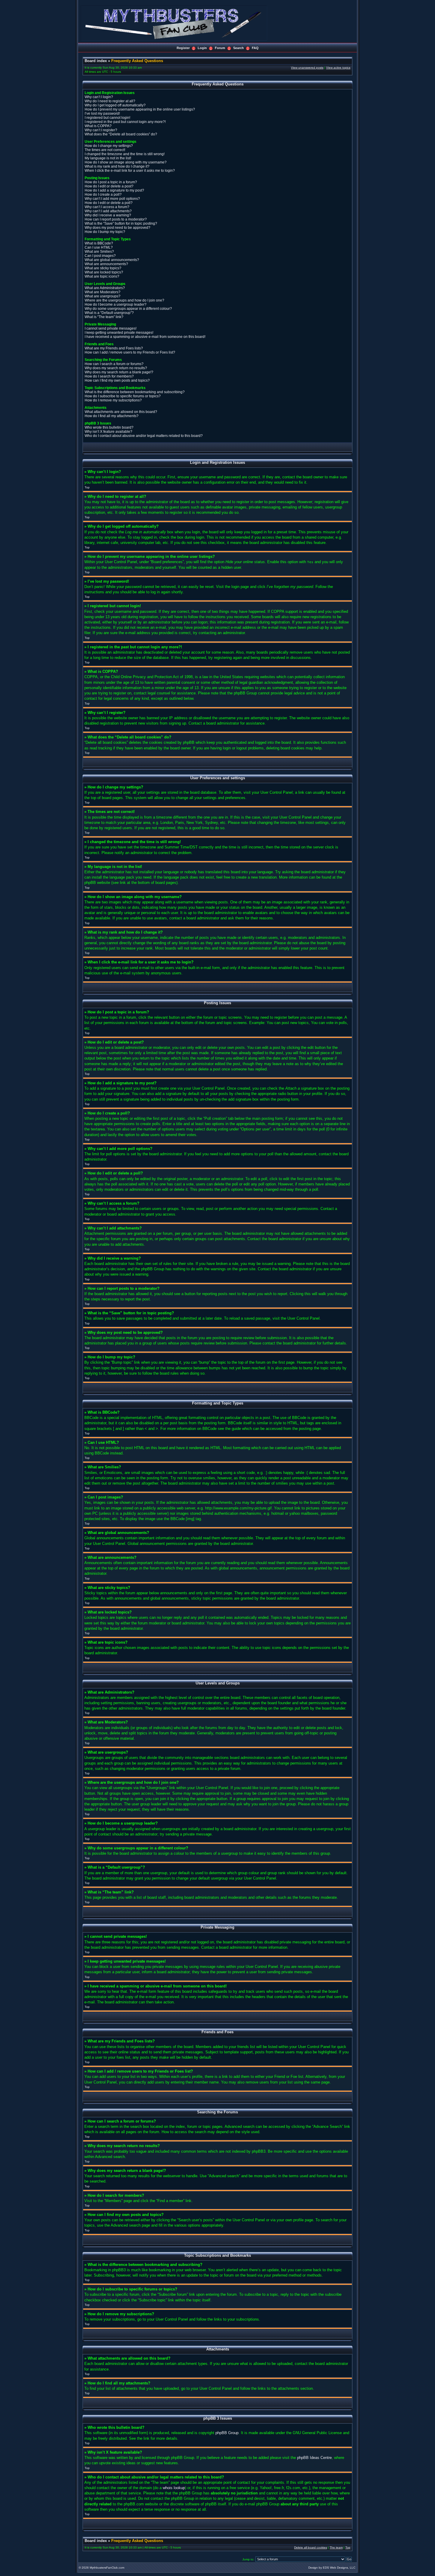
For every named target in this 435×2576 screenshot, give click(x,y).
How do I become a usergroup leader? (116, 304)
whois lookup (174, 2488)
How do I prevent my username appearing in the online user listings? (140, 109)
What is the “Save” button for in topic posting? (121, 223)
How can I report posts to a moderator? (116, 219)
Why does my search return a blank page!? (119, 372)
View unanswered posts (307, 68)
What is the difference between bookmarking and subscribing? (135, 392)
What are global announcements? (112, 260)
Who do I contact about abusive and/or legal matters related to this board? (144, 436)
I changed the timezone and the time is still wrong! (125, 154)
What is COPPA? (98, 126)
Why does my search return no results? (116, 368)
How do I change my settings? (109, 146)
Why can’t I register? (101, 130)
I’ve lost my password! (102, 114)
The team (336, 2547)
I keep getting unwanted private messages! (119, 333)
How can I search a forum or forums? (114, 364)
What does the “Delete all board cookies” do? (121, 134)
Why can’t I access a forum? (107, 207)
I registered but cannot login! (107, 118)
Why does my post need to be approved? (117, 228)
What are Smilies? (99, 252)
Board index (96, 61)
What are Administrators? (105, 288)
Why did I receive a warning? (108, 215)
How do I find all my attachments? (112, 416)
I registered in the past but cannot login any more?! (125, 122)
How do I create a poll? (103, 195)
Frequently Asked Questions (137, 61)
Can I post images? (100, 256)
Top (87, 487)
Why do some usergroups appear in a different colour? (128, 309)
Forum (220, 48)
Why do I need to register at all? (110, 101)
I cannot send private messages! (111, 328)
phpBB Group (227, 2433)
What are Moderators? (103, 292)
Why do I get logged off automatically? (115, 105)
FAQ (255, 48)
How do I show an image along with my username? (126, 162)
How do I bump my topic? (105, 232)
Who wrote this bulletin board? (109, 427)
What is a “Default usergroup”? (109, 313)
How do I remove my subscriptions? (113, 400)
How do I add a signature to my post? (114, 190)
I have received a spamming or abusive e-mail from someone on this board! (145, 337)
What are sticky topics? (103, 268)
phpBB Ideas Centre (314, 2458)
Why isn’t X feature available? (108, 432)
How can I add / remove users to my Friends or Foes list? (130, 352)
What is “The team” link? (104, 317)
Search (239, 48)
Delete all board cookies (311, 2547)
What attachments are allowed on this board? (121, 412)
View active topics (338, 68)
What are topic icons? (102, 276)
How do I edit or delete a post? (109, 186)
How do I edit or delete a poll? (109, 203)
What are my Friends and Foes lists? (114, 348)
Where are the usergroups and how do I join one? (124, 300)
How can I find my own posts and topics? (117, 380)
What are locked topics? (104, 272)
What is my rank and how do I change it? (117, 166)
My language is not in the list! (108, 158)
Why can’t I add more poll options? (112, 199)
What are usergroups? (103, 296)
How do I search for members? (109, 376)
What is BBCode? (99, 243)
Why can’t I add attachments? (108, 211)
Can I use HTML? (99, 247)
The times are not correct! (105, 150)
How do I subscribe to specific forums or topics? (123, 396)
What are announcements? (106, 264)
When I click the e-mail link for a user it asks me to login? (130, 171)
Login (202, 48)
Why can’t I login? (99, 97)
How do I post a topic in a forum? (111, 182)
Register (183, 48)
